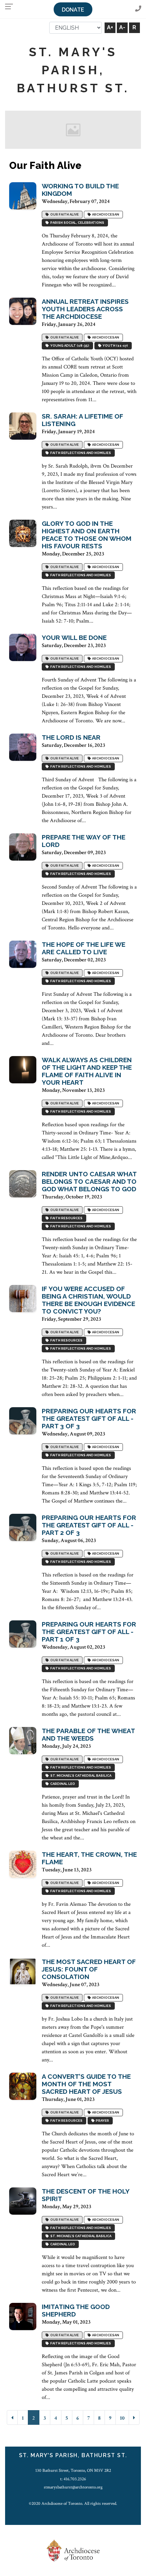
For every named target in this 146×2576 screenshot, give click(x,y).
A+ (110, 27)
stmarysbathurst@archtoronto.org (73, 2487)
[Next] (134, 2417)
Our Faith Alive (64, 214)
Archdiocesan (105, 214)
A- (122, 27)
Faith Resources (66, 1218)
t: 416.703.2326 (73, 2479)
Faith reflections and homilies (80, 453)
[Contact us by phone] (138, 9)
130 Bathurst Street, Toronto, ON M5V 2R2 (73, 2470)
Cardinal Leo (62, 1784)
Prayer (102, 2121)
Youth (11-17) (115, 345)
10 (122, 2418)
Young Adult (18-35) (69, 345)
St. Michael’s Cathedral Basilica (80, 1776)
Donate (73, 10)
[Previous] (12, 2417)
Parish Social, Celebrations (77, 223)
